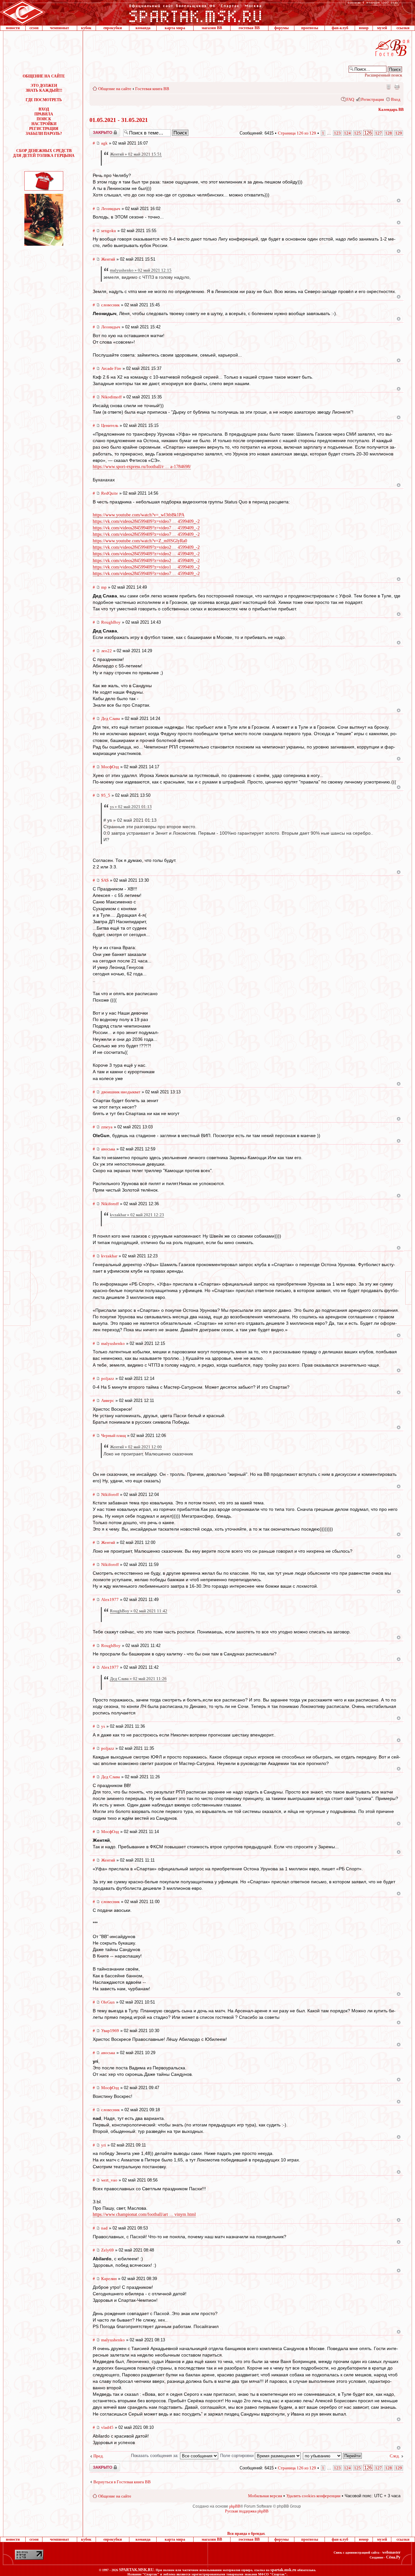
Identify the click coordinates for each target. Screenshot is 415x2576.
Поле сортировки (237, 2456)
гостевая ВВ (249, 28)
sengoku (109, 231)
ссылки (403, 28)
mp (104, 587)
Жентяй (108, 259)
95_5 (106, 795)
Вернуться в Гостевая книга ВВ (122, 2482)
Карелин (109, 2279)
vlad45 (107, 2427)
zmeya (107, 1127)
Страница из (297, 133)
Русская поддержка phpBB (247, 2511)
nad (104, 2228)
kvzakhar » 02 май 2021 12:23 (137, 1215)
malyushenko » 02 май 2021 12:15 (141, 270)
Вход (396, 99)
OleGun (108, 2002)
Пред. (99, 2456)
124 (347, 133)
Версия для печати (397, 87)
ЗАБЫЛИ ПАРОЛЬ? (44, 134)
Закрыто (96, 131)
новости (13, 28)
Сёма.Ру (393, 2557)
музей (382, 28)
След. (395, 2456)
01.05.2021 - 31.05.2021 (119, 120)
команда (143, 28)
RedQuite (110, 493)
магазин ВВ (212, 28)
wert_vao (109, 2180)
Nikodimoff (111, 397)
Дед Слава (111, 718)
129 (399, 133)
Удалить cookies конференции (313, 2496)
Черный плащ (113, 1435)
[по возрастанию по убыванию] (333, 2456)
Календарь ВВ (391, 110)
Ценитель (110, 425)
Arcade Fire (111, 368)
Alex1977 (110, 1600)
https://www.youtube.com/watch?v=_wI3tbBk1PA (139, 515)
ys (103, 1726)
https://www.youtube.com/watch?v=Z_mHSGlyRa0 (140, 541)
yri (104, 2145)
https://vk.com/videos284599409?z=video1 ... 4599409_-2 (146, 567)
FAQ (350, 99)
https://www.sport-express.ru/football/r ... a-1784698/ (142, 467)
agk (104, 143)
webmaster (391, 2552)
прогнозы (310, 28)
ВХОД (44, 109)
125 (357, 133)
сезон (34, 28)
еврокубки (113, 28)
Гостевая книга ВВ (152, 89)
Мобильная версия (388, 87)
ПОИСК (44, 119)
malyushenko (113, 1343)
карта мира (175, 28)
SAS (105, 880)
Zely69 (107, 2250)
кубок (86, 28)
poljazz (108, 1378)
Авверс (108, 1400)
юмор (364, 28)
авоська (108, 1149)
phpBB (235, 2506)
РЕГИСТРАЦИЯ (44, 129)
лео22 (107, 651)
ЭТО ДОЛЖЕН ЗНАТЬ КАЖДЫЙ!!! (44, 88)
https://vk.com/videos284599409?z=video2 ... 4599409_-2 (146, 547)
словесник (110, 305)
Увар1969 (110, 2031)
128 (389, 133)
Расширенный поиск (383, 75)
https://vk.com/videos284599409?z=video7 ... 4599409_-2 (146, 521)
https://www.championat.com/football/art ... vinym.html (144, 2214)
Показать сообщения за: (155, 2456)
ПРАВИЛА (44, 114)
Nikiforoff (110, 1204)
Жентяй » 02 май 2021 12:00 (136, 1447)
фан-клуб (340, 28)
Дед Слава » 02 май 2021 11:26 (138, 1679)
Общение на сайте (115, 89)
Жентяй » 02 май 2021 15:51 (136, 154)
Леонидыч (111, 209)
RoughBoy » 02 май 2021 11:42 (139, 1611)
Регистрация (373, 99)
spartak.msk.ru (283, 2570)
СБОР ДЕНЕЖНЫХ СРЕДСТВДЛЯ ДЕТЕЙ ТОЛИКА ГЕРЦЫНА (44, 153)
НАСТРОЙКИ (44, 124)
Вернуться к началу (399, 200)
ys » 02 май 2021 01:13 (131, 807)
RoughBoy (111, 622)
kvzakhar (109, 1256)
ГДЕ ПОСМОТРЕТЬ (44, 100)
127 (379, 133)
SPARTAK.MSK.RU (136, 2570)
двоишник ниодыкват (121, 1092)
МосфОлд (110, 767)
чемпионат (59, 28)
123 (337, 133)
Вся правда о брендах (246, 2534)
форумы (281, 28)
